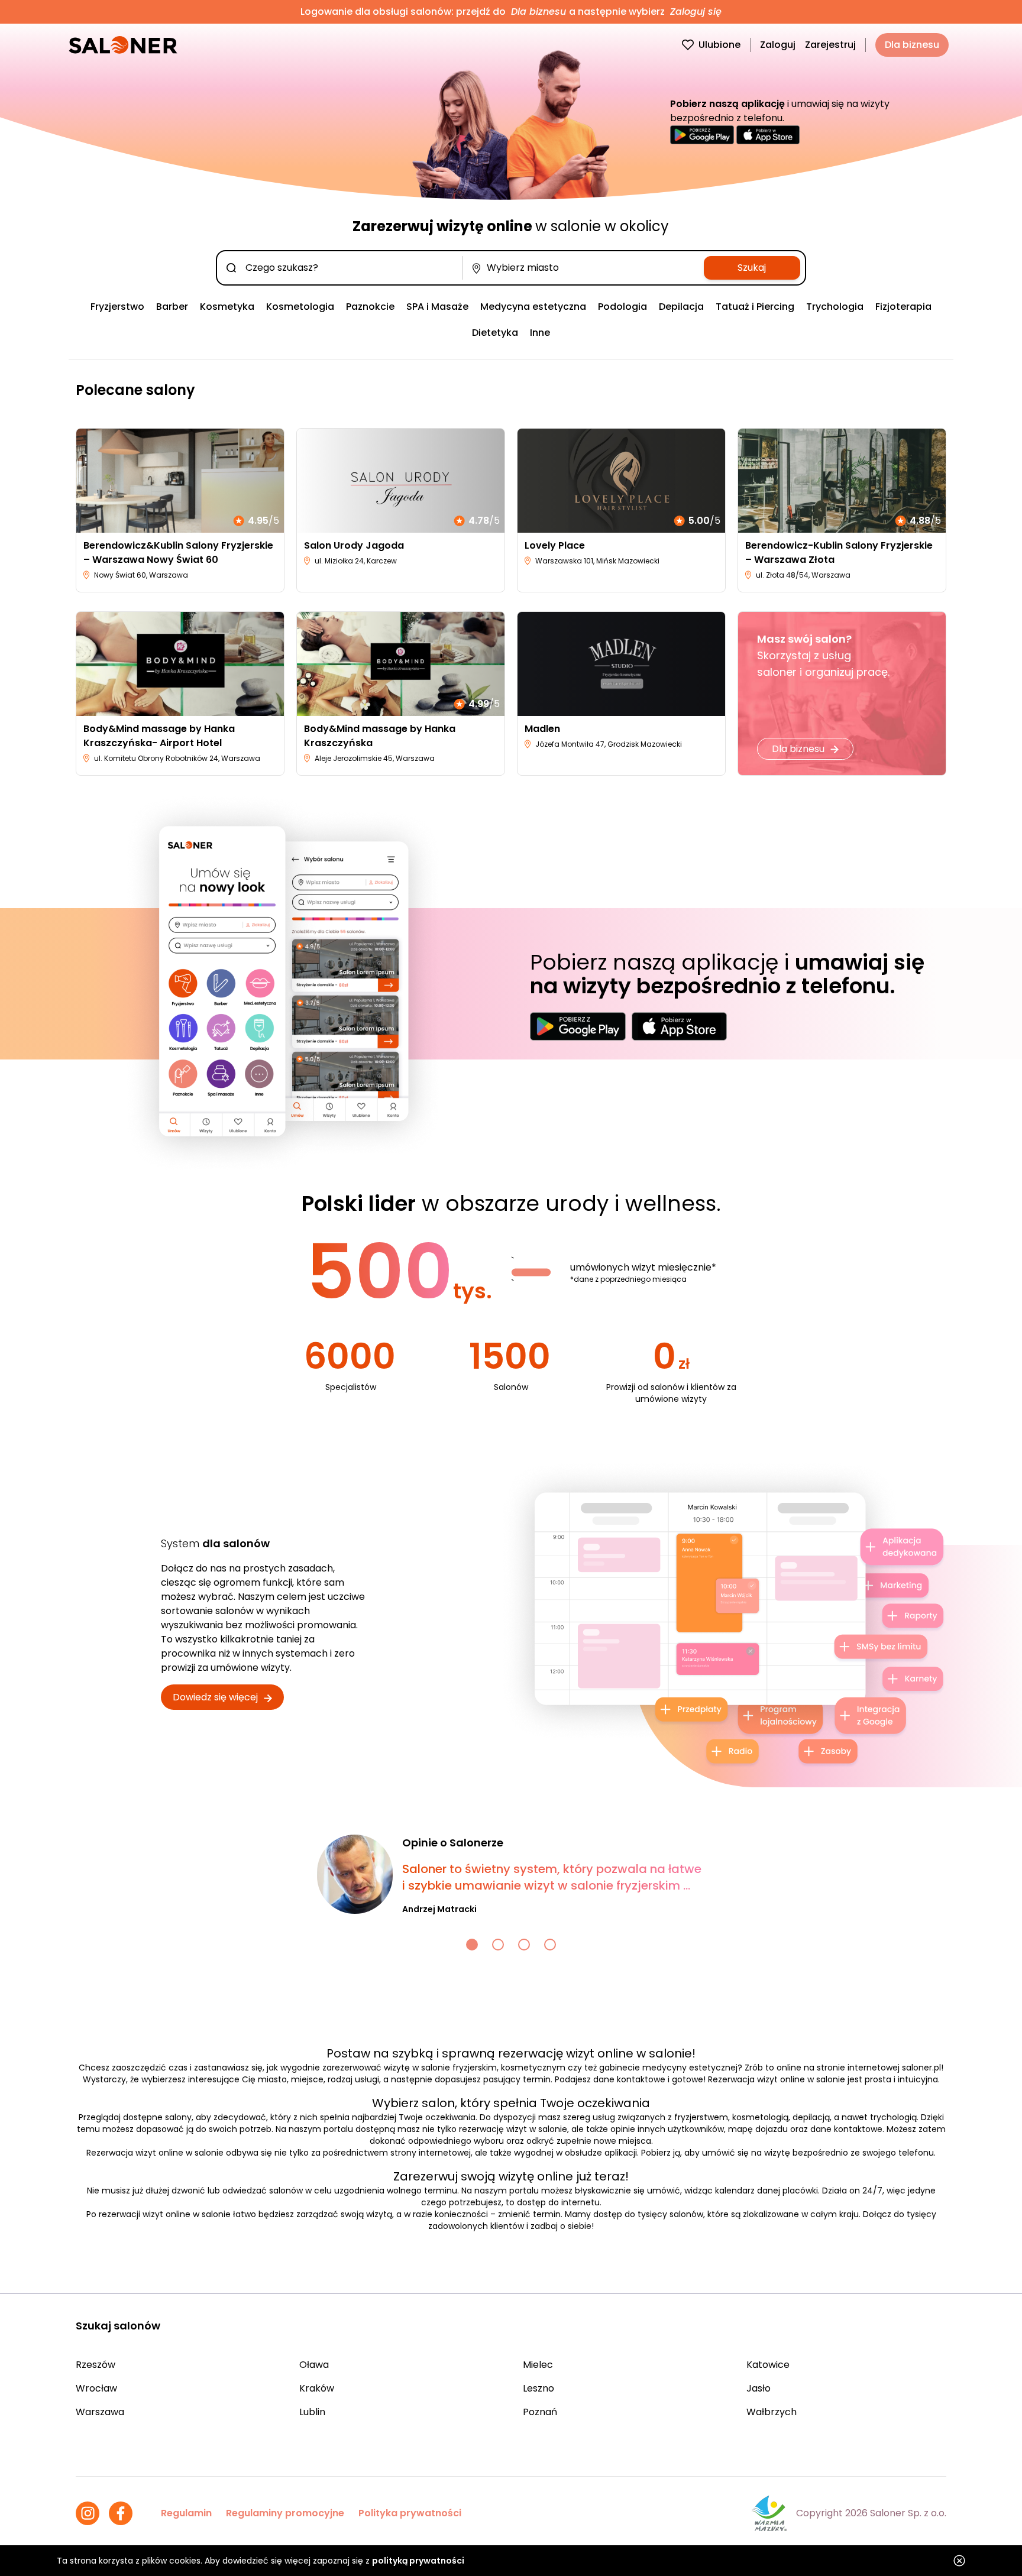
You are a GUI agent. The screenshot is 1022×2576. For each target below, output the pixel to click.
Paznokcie (370, 307)
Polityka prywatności (410, 2513)
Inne (540, 333)
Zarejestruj (830, 45)
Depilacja (681, 307)
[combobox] (342, 268)
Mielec (538, 2365)
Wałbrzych (772, 2412)
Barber (172, 307)
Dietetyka (495, 333)
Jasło (759, 2388)
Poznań (540, 2412)
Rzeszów (96, 2365)
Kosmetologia (300, 307)
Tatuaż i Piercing (755, 307)
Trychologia (835, 307)
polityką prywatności (418, 2561)
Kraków (317, 2388)
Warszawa (100, 2412)
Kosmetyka (227, 307)
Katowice (768, 2365)
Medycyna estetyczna (533, 307)
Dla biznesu (539, 12)
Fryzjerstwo (117, 307)
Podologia (622, 307)
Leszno (539, 2388)
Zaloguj (778, 45)
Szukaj (752, 268)
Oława (314, 2365)
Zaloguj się (694, 12)
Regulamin (186, 2513)
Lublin (312, 2412)
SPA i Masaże (437, 307)
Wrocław (96, 2388)
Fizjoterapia (903, 307)
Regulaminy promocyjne (285, 2513)
